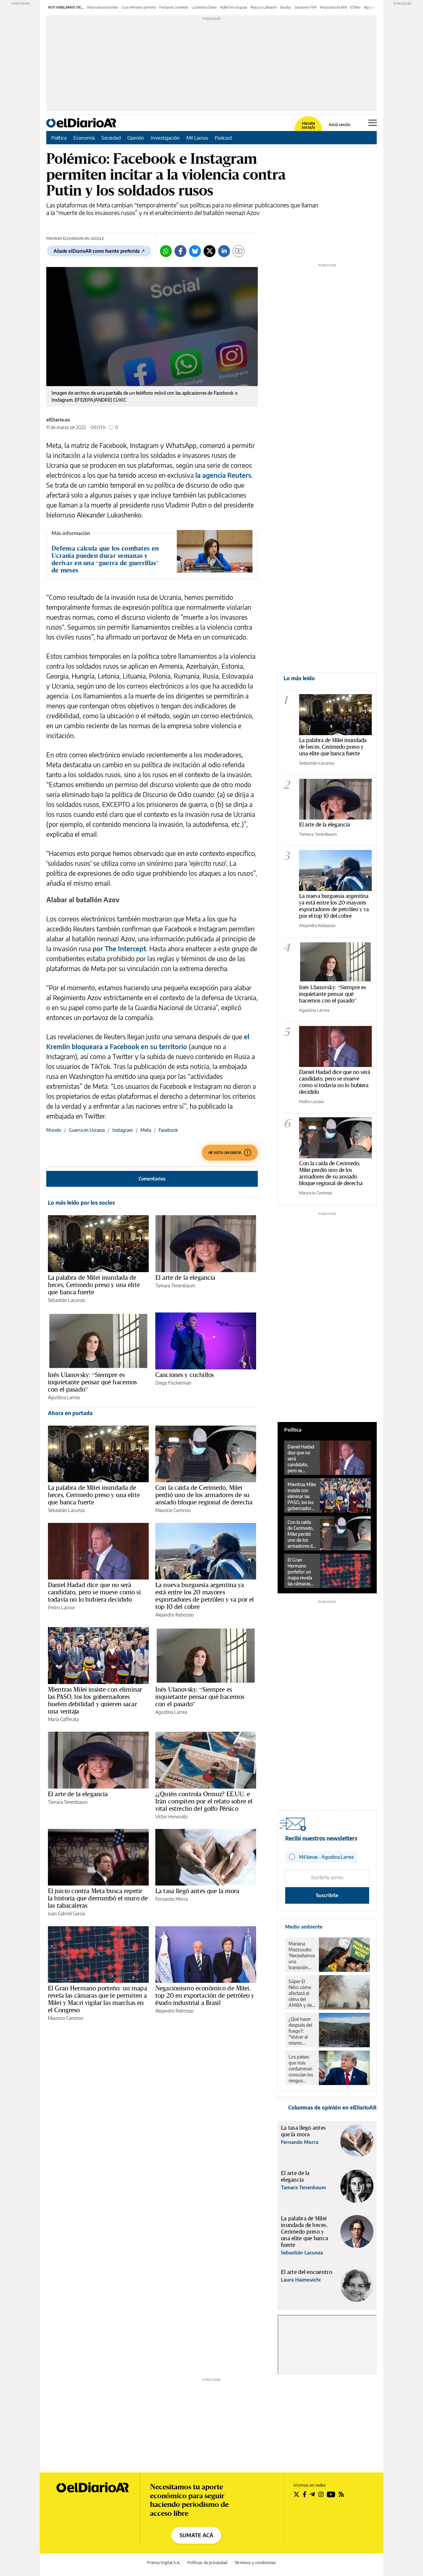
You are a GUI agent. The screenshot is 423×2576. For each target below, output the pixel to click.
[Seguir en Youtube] (331, 2494)
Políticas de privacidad (207, 2563)
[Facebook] (180, 251)
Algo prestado (374, 7)
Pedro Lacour (61, 1607)
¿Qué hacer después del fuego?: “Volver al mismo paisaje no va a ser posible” (302, 2031)
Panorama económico (103, 7)
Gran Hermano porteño (139, 7)
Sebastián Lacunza (66, 1300)
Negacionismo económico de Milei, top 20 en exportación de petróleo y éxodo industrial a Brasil (205, 1995)
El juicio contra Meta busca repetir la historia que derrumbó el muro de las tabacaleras (98, 1898)
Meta (146, 1130)
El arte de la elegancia (185, 1277)
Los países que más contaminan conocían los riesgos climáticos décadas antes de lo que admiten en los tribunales (301, 2069)
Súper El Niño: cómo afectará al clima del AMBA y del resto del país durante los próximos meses (302, 1993)
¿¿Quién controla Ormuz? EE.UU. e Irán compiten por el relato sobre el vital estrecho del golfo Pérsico (204, 1801)
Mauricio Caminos (173, 1510)
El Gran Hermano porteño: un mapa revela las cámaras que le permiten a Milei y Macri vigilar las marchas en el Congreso (97, 1999)
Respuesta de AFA (333, 7)
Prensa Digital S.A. (164, 2563)
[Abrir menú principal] (373, 123)
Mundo (54, 1130)
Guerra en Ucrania (87, 1130)
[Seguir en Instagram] (321, 2494)
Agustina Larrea (64, 1397)
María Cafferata (63, 1719)
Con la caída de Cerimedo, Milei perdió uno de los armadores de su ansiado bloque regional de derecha (204, 1495)
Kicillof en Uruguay (234, 7)
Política (59, 138)
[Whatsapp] (166, 251)
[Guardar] (239, 251)
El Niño (355, 7)
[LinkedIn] (224, 251)
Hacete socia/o (308, 125)
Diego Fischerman (173, 1383)
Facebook (168, 1130)
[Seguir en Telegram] (312, 2494)
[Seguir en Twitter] (296, 2494)
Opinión (136, 138)
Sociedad (111, 138)
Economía (84, 138)
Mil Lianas (197, 138)
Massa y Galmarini (264, 7)
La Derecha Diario (204, 7)
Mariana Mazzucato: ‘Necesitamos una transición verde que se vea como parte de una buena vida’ (302, 1956)
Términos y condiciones (255, 2563)
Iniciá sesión (340, 125)
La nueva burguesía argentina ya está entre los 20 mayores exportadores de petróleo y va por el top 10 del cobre (205, 1596)
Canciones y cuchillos (185, 1375)
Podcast (224, 138)
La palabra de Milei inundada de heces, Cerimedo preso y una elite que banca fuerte (94, 1285)
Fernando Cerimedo (174, 7)
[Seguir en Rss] (341, 2494)
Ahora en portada (70, 1413)
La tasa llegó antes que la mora (197, 1891)
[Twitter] (210, 251)
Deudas (286, 7)
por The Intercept (119, 948)
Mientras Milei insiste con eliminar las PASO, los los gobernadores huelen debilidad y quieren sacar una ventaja (95, 1700)
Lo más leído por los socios (81, 1203)
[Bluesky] (195, 251)
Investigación (165, 138)
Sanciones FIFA (306, 7)
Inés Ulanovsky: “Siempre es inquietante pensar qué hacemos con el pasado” (93, 1382)
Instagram (123, 1130)
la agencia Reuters (223, 475)
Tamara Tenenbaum (175, 1286)
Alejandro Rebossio (174, 1615)
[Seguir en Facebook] (305, 2494)
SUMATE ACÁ (196, 2535)
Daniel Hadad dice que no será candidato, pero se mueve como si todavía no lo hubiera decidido (94, 1592)
